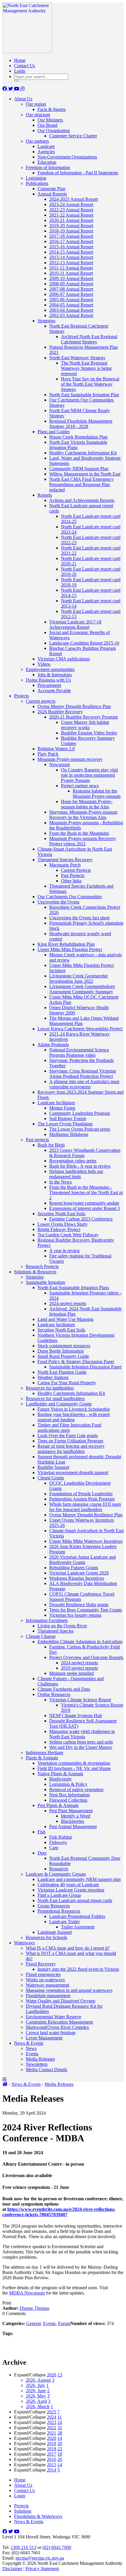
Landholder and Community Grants (59, 1404)
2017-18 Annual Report (71, 236)
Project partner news (80, 786)
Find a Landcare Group (59, 1895)
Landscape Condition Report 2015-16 (84, 643)
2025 (52, 2412)
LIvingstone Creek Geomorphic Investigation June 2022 (79, 978)
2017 (52, 2454)
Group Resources (54, 1906)
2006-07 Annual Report (71, 294)
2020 (52, 2438)
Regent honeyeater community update (84, 1203)
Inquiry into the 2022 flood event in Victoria (78, 1969)
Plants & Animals (42, 1758)
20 (60, 2443)
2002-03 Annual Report (71, 315)
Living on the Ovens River (62, 1626)
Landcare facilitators (56, 1103)
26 (60, 2459)
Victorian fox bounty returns (75, 1615)
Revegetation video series (73, 1161)
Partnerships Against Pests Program (82, 1499)
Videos (44, 664)
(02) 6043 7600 (57, 2547)
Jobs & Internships (55, 675)
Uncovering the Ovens (58, 902)
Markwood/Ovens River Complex (57, 2027)
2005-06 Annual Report (71, 300)
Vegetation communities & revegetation (74, 1763)
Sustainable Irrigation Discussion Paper (85, 1367)
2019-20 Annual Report (71, 226)
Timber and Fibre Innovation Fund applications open (69, 1428)
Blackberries (73, 1821)
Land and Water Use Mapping (65, 1319)
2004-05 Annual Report (71, 305)
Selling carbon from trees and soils (81, 1742)
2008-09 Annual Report (71, 284)
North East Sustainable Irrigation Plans (73, 1288)
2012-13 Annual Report (71, 263)
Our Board (47, 125)
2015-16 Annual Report (71, 247)
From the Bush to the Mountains (79, 833)
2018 (52, 2449)
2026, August (38, 2380)
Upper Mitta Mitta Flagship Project (70, 949)
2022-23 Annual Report (71, 210)
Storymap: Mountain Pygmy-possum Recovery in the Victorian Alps (83, 815)
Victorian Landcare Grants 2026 (79, 1573)
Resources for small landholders (55, 1399)
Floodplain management (48, 1996)
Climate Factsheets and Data (64, 1689)
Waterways (24, 1943)
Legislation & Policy (68, 1784)
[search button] (16, 81)
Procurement (49, 685)
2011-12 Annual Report (71, 268)
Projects (21, 696)
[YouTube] (17, 89)
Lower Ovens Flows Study (63, 1224)
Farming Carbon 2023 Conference (81, 1219)
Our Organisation (54, 130)
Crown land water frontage (51, 2033)
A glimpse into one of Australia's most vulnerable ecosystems (84, 1084)
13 (60, 2375)
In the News (61, 1182)
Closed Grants (51, 1478)
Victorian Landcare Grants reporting (71, 1890)
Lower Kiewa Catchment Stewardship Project (80, 1029)
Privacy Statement (42, 2569)
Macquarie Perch (65, 865)
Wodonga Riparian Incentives (77, 1578)
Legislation (36, 178)
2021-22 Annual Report (71, 215)
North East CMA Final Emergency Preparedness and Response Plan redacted (81, 484)
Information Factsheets (47, 1620)
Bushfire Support (53, 1467)
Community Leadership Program (80, 1113)
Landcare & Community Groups (56, 1874)
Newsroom (59, 764)
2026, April (36, 2401)
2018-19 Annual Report (71, 231)
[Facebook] (5, 89)
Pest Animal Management (73, 1826)
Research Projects (42, 1266)
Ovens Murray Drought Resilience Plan (74, 706)
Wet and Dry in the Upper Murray (81, 1747)
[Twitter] (11, 89)
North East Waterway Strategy (77, 358)
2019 (52, 2443)
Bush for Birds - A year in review (80, 1166)
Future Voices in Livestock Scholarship (74, 1409)
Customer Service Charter (73, 136)
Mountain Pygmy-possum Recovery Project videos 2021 (83, 841)
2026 (52, 2375)
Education (47, 162)
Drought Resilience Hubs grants (79, 1605)
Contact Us (24, 66)
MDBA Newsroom (27, 2293)
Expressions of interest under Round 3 (85, 1208)
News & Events (29, 2043)
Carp (54, 1848)
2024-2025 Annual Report (74, 199)
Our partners (37, 141)
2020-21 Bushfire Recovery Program (84, 717)
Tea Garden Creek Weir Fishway (68, 1235)
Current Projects (76, 870)
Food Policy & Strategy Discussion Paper (76, 1362)
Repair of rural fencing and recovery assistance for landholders (71, 1449)
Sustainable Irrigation (45, 1282)
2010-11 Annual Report (71, 273)
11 (60, 2417)
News (31, 2048)
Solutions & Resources (35, 1272)
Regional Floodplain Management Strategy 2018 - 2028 (81, 424)
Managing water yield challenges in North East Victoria (82, 1734)
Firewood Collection (68, 1800)
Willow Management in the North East (85, 474)
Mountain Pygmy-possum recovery (70, 759)
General (33, 2323)
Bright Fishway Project (59, 1229)
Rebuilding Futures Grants (74, 1568)
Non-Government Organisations (67, 157)
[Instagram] (23, 89)
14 (60, 2438)
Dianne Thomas (34, 2308)
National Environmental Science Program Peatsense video (79, 1052)
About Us (23, 99)
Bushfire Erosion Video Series (89, 733)
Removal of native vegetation (76, 1789)
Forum (64, 2323)
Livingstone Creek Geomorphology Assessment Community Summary (82, 989)
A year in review (65, 1251)
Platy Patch (48, 754)
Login (20, 71)
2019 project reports (79, 1668)
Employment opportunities (50, 669)
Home (20, 60)
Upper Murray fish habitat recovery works (85, 725)
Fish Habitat (61, 1837)
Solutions (23, 2511)
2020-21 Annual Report (71, 220)
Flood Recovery (41, 1964)
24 (60, 2422)
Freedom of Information (48, 167)
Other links (71, 881)
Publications (37, 183)
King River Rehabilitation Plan (66, 944)
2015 (52, 2465)
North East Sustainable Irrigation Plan (84, 395)
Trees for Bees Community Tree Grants (86, 1610)
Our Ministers (50, 120)
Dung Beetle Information (61, 1351)
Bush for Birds (51, 1145)
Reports (45, 495)
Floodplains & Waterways (38, 2516)
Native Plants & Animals (60, 1774)
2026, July (35, 2385)
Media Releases (40, 2059)
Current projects (41, 701)
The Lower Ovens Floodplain (65, 1124)
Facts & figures (52, 109)
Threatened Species (56, 1631)
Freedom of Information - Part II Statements (78, 173)
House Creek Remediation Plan (78, 437)
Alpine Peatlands (53, 1045)
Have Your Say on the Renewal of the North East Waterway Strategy (90, 384)
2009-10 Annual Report (71, 278)
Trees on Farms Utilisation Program (70, 1441)
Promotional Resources (59, 1911)
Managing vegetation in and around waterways (69, 1990)
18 (60, 2454)
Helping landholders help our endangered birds (76, 1174)
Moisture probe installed (71, 1673)
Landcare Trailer (64, 1922)
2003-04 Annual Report (71, 310)
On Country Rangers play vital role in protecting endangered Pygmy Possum (89, 775)
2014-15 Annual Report (71, 252)
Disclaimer (12, 2569)
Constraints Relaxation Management (59, 2022)
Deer (42, 1853)
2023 (52, 2422)
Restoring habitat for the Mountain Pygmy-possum (97, 794)
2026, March (38, 2406)
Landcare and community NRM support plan (79, 1879)
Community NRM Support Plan (79, 469)
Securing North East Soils (61, 1214)
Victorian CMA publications (64, 659)
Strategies (46, 321)
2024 (52, 2417)
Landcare (46, 146)
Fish (41, 1832)
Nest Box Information (69, 1795)
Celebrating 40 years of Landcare (68, 1885)
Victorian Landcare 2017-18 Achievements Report (75, 624)
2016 (52, 2459)
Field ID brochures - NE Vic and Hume (74, 1768)
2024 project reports (68, 1303)
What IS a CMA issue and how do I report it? (68, 1948)
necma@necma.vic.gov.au (40, 2558)
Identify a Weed (76, 1816)
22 (60, 2449)
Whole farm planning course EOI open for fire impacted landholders (85, 1507)
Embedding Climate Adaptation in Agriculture (80, 1642)
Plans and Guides (54, 432)
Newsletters (37, 2064)
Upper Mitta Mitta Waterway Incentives (86, 1541)
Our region (36, 104)
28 (60, 2433)
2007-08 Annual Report (71, 289)
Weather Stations (53, 1377)
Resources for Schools (46, 1937)
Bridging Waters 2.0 (56, 749)
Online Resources (54, 1694)
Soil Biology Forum (68, 1118)
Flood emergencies (43, 1974)
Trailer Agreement (78, 1927)
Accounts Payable (54, 691)
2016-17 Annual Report (71, 241)
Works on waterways (45, 1980)
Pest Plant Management (71, 1811)
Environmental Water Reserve (53, 2017)
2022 (52, 2428)
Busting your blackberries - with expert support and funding (74, 1417)
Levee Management (44, 2038)
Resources (59, 1869)
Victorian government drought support (73, 1472)
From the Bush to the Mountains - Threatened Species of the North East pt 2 (86, 1192)
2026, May (36, 2396)
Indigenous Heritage (45, 1753)
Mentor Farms (62, 1108)
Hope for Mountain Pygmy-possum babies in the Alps (87, 804)
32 (60, 2428)
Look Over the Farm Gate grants (68, 1435)
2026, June (36, 2391)
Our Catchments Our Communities (70, 897)
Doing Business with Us (48, 680)
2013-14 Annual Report (71, 257)
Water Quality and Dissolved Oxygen (61, 2001)
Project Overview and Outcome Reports (86, 1657)
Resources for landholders (50, 1388)
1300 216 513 (23, 2547)
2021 (52, 2433)
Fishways (58, 1842)
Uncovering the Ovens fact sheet (79, 918)
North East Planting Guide (62, 1372)
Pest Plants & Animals (58, 1805)
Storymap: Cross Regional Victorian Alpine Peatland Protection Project (83, 1074)
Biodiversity (61, 1779)
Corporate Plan (51, 189)
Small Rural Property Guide (63, 1356)
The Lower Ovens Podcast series (80, 1129)
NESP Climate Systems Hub (76, 1716)
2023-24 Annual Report (71, 204)
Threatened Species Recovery (65, 860)
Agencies (46, 152)
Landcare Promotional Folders (77, 1916)
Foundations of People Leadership (81, 1494)
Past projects (37, 1140)
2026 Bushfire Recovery (60, 712)
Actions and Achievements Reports (82, 500)
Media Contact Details (46, 2070)
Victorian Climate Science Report (80, 1700)
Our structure (38, 115)
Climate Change (41, 1636)
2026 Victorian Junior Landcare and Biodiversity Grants (82, 1560)
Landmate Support (55, 1932)
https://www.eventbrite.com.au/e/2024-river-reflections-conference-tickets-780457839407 (59, 2212)
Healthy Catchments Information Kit (83, 453)
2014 (52, 2470)
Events (32, 2054)
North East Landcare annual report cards (75, 1900)
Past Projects (73, 875)
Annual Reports (52, 194)
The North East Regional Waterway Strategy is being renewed (86, 368)
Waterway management (47, 1985)
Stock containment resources (64, 1346)
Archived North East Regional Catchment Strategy (89, 339)
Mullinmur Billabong (69, 1134)
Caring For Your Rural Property (67, 1383)
